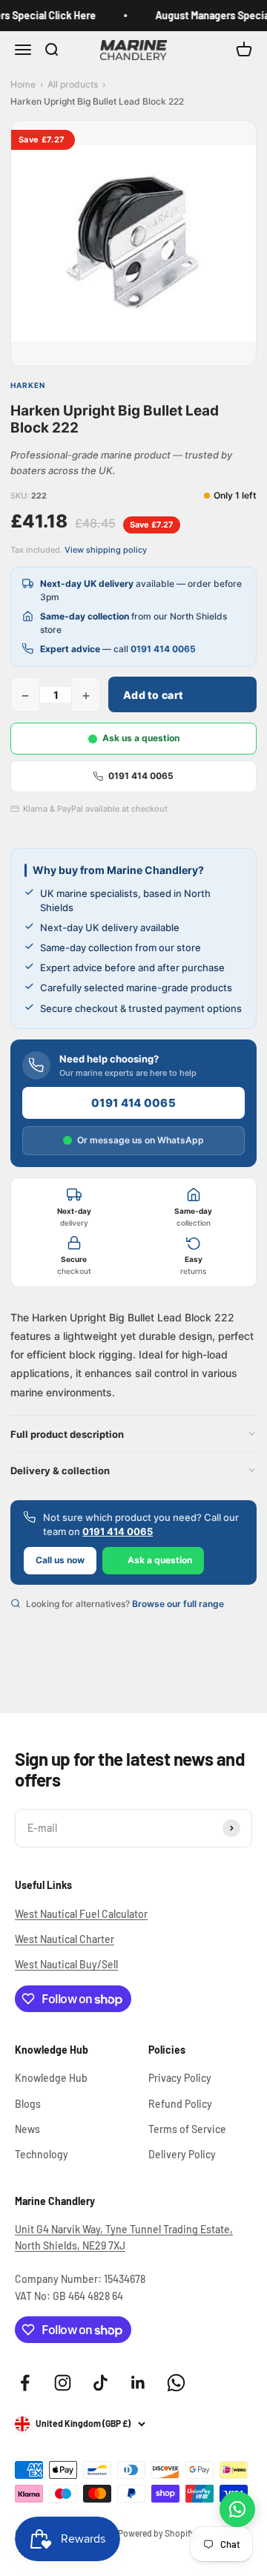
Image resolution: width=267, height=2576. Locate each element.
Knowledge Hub (51, 2078)
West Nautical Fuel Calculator (81, 1914)
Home (23, 84)
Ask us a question (141, 738)
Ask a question (160, 1560)
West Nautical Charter (65, 1939)
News (27, 2129)
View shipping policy (106, 550)
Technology (42, 2154)
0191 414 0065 (163, 649)
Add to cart (153, 695)
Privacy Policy (180, 2078)
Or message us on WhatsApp (141, 1140)
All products (73, 84)
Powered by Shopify (156, 2533)
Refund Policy (180, 2104)
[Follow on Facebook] (25, 2383)
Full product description (67, 1434)
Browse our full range (178, 1604)
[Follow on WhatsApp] (176, 2383)
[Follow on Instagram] (63, 2383)
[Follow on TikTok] (100, 2383)
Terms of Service (187, 2129)
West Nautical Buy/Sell (66, 1964)
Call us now (60, 1560)
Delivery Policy (182, 2154)
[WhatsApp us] (237, 2509)
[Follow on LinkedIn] (138, 2383)
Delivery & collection (60, 1471)
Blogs (28, 2104)
